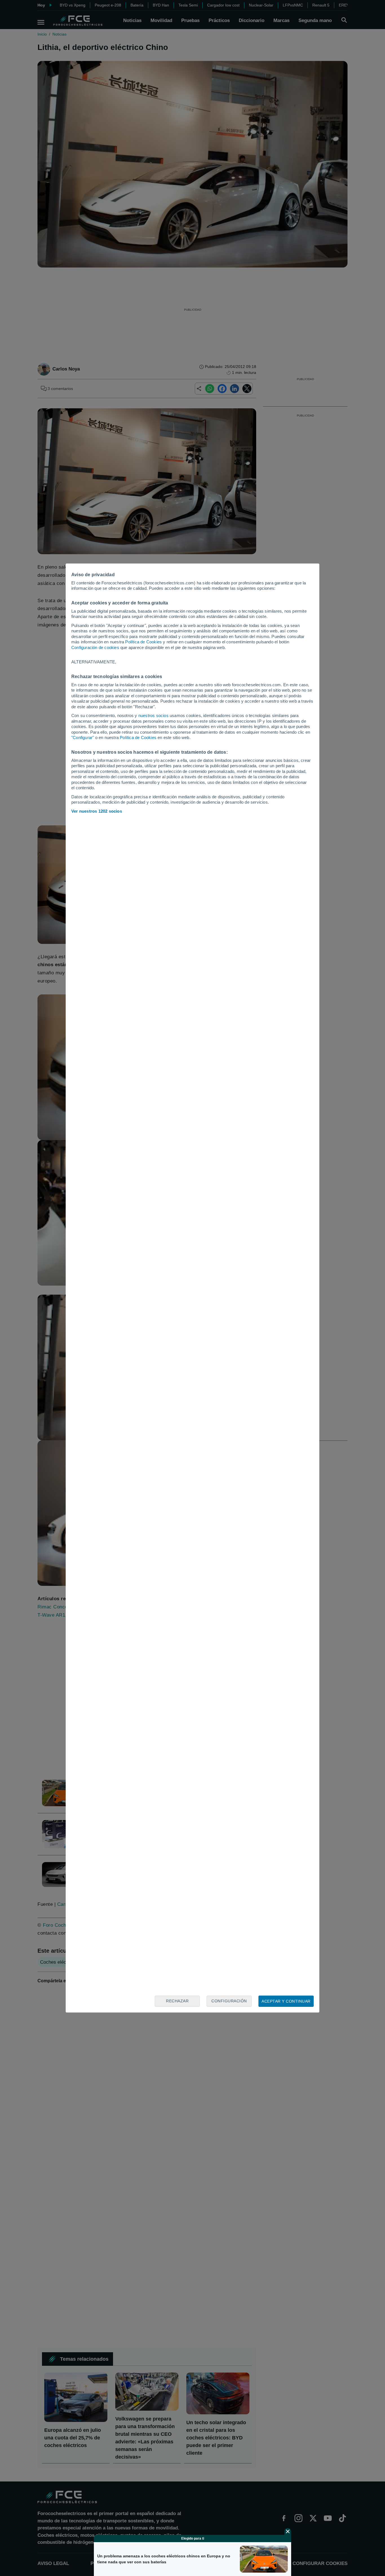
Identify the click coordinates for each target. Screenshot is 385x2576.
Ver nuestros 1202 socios (97, 811)
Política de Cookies (143, 642)
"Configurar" (83, 737)
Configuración (229, 2001)
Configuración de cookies (95, 647)
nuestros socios (153, 715)
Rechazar (177, 2001)
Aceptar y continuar (286, 2001)
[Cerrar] (288, 2531)
